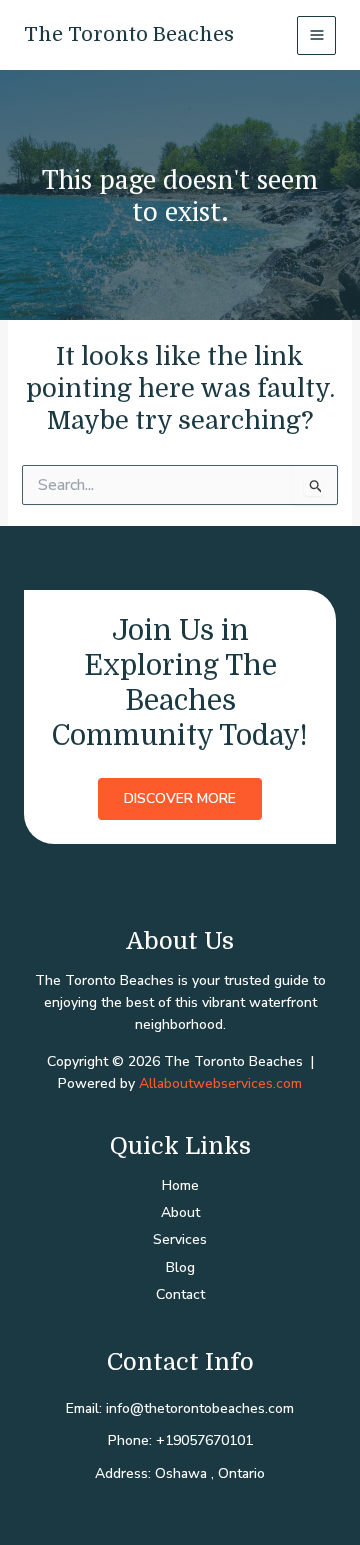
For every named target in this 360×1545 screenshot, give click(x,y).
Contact (180, 1294)
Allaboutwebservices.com (220, 1083)
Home (180, 1185)
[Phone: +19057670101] (180, 1441)
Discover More (180, 798)
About (180, 1212)
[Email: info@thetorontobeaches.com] (180, 1409)
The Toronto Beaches (129, 34)
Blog (180, 1267)
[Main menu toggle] (316, 35)
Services (180, 1239)
